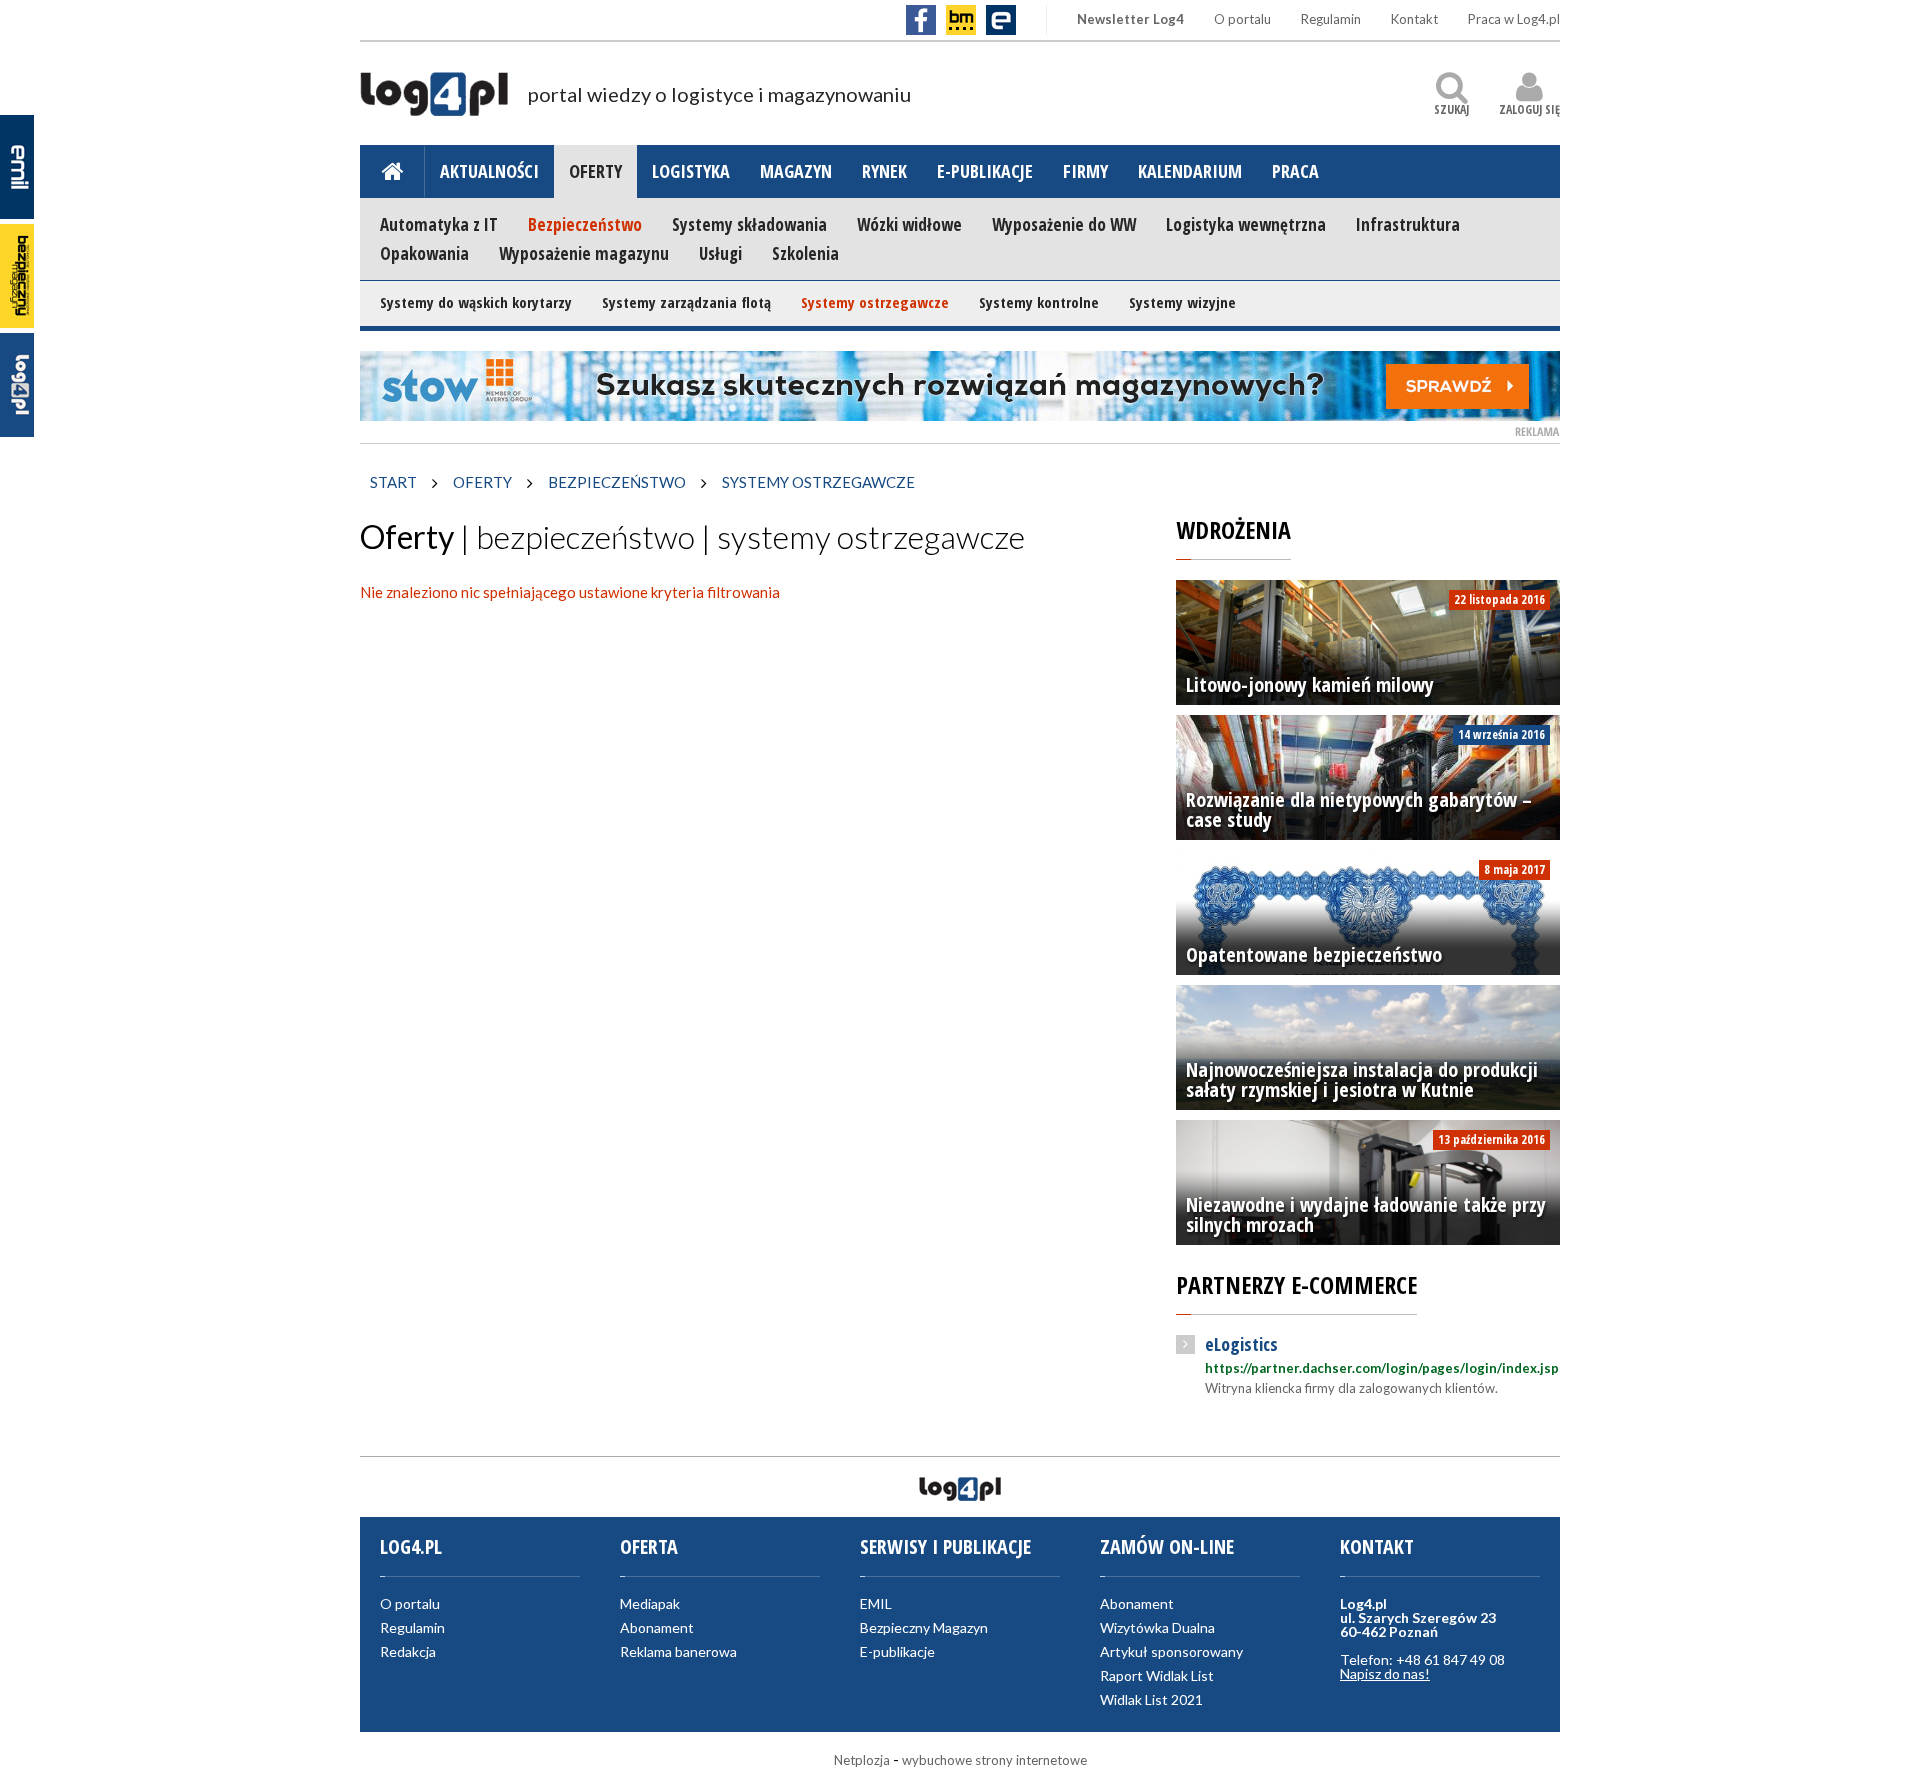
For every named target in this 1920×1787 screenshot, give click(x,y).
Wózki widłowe (909, 224)
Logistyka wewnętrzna (1246, 224)
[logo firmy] (434, 103)
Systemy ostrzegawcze (875, 302)
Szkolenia (805, 253)
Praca (1295, 171)
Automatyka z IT (439, 224)
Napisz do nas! (1385, 1673)
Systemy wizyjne (1182, 302)
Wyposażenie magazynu (584, 253)
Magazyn (796, 171)
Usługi (720, 253)
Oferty (595, 171)
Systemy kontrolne (1039, 302)
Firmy (1085, 171)
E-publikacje (985, 171)
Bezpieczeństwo (585, 224)
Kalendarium (1190, 171)
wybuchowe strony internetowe (994, 1760)
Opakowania (424, 253)
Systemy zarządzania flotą (686, 302)
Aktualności (489, 171)
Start (393, 482)
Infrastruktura (1408, 224)
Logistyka (691, 171)
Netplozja (862, 1760)
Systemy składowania (749, 224)
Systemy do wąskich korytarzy (476, 302)
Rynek (884, 171)
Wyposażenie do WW (1064, 224)
